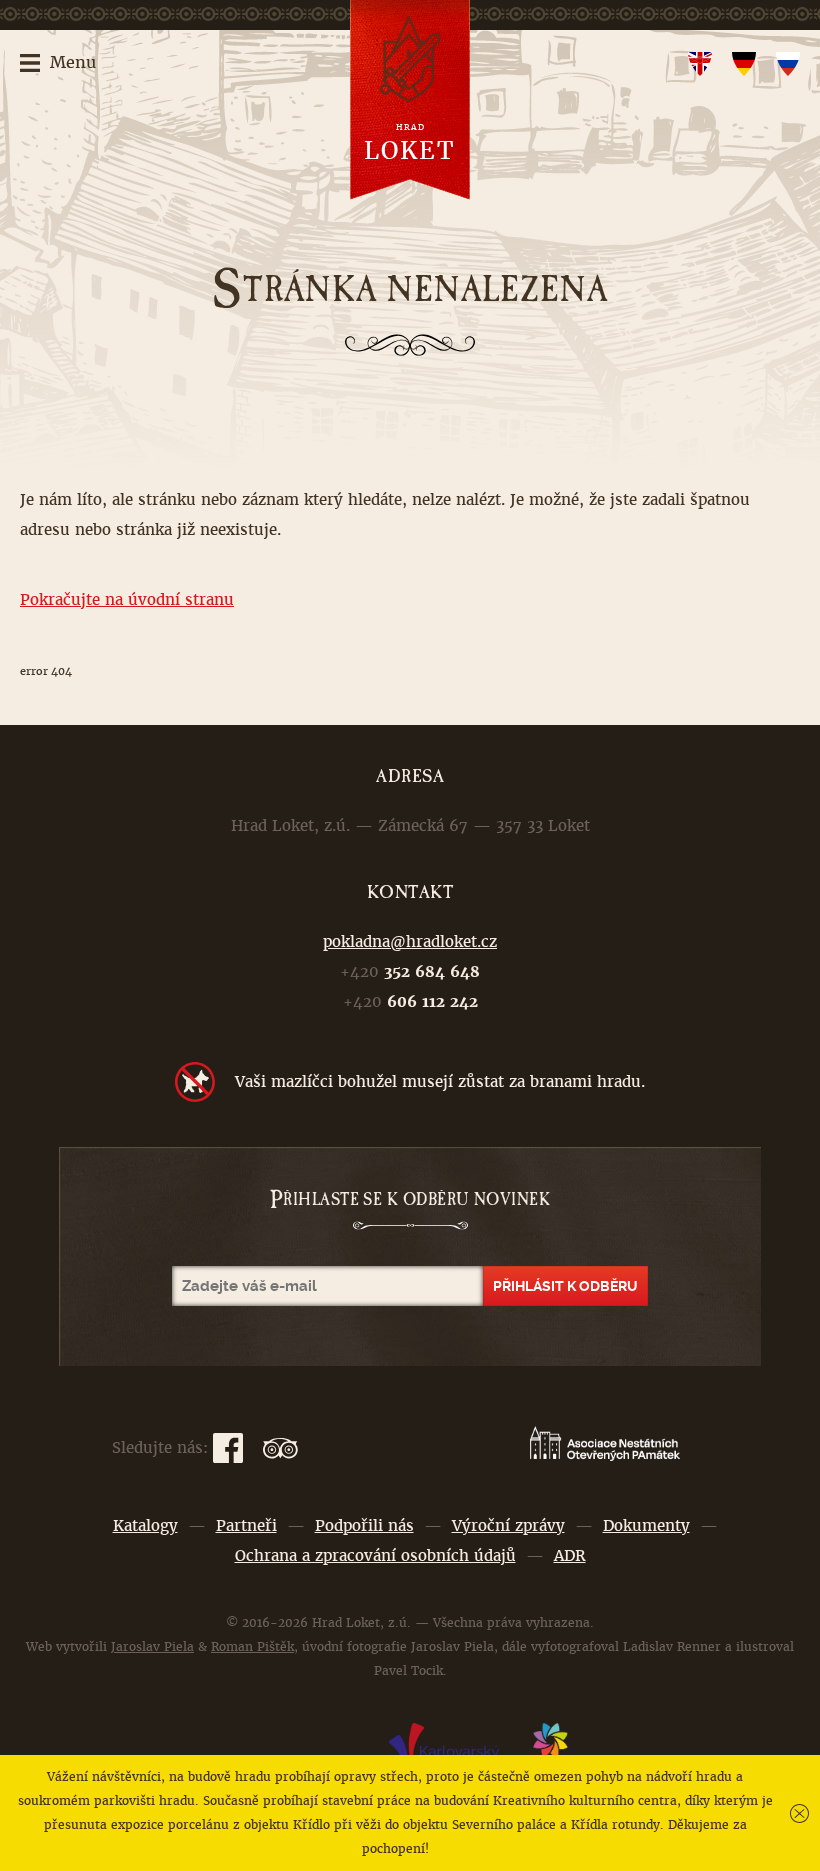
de (744, 64)
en (700, 64)
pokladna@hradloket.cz (410, 941)
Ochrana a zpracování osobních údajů (375, 1555)
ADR (570, 1555)
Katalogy (145, 1525)
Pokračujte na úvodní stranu (127, 599)
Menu (73, 62)
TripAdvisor (280, 1448)
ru (788, 64)
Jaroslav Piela (152, 1647)
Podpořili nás (364, 1525)
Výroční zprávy (508, 1525)
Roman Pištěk (252, 1647)
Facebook (228, 1448)
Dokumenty (646, 1525)
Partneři (246, 1525)
